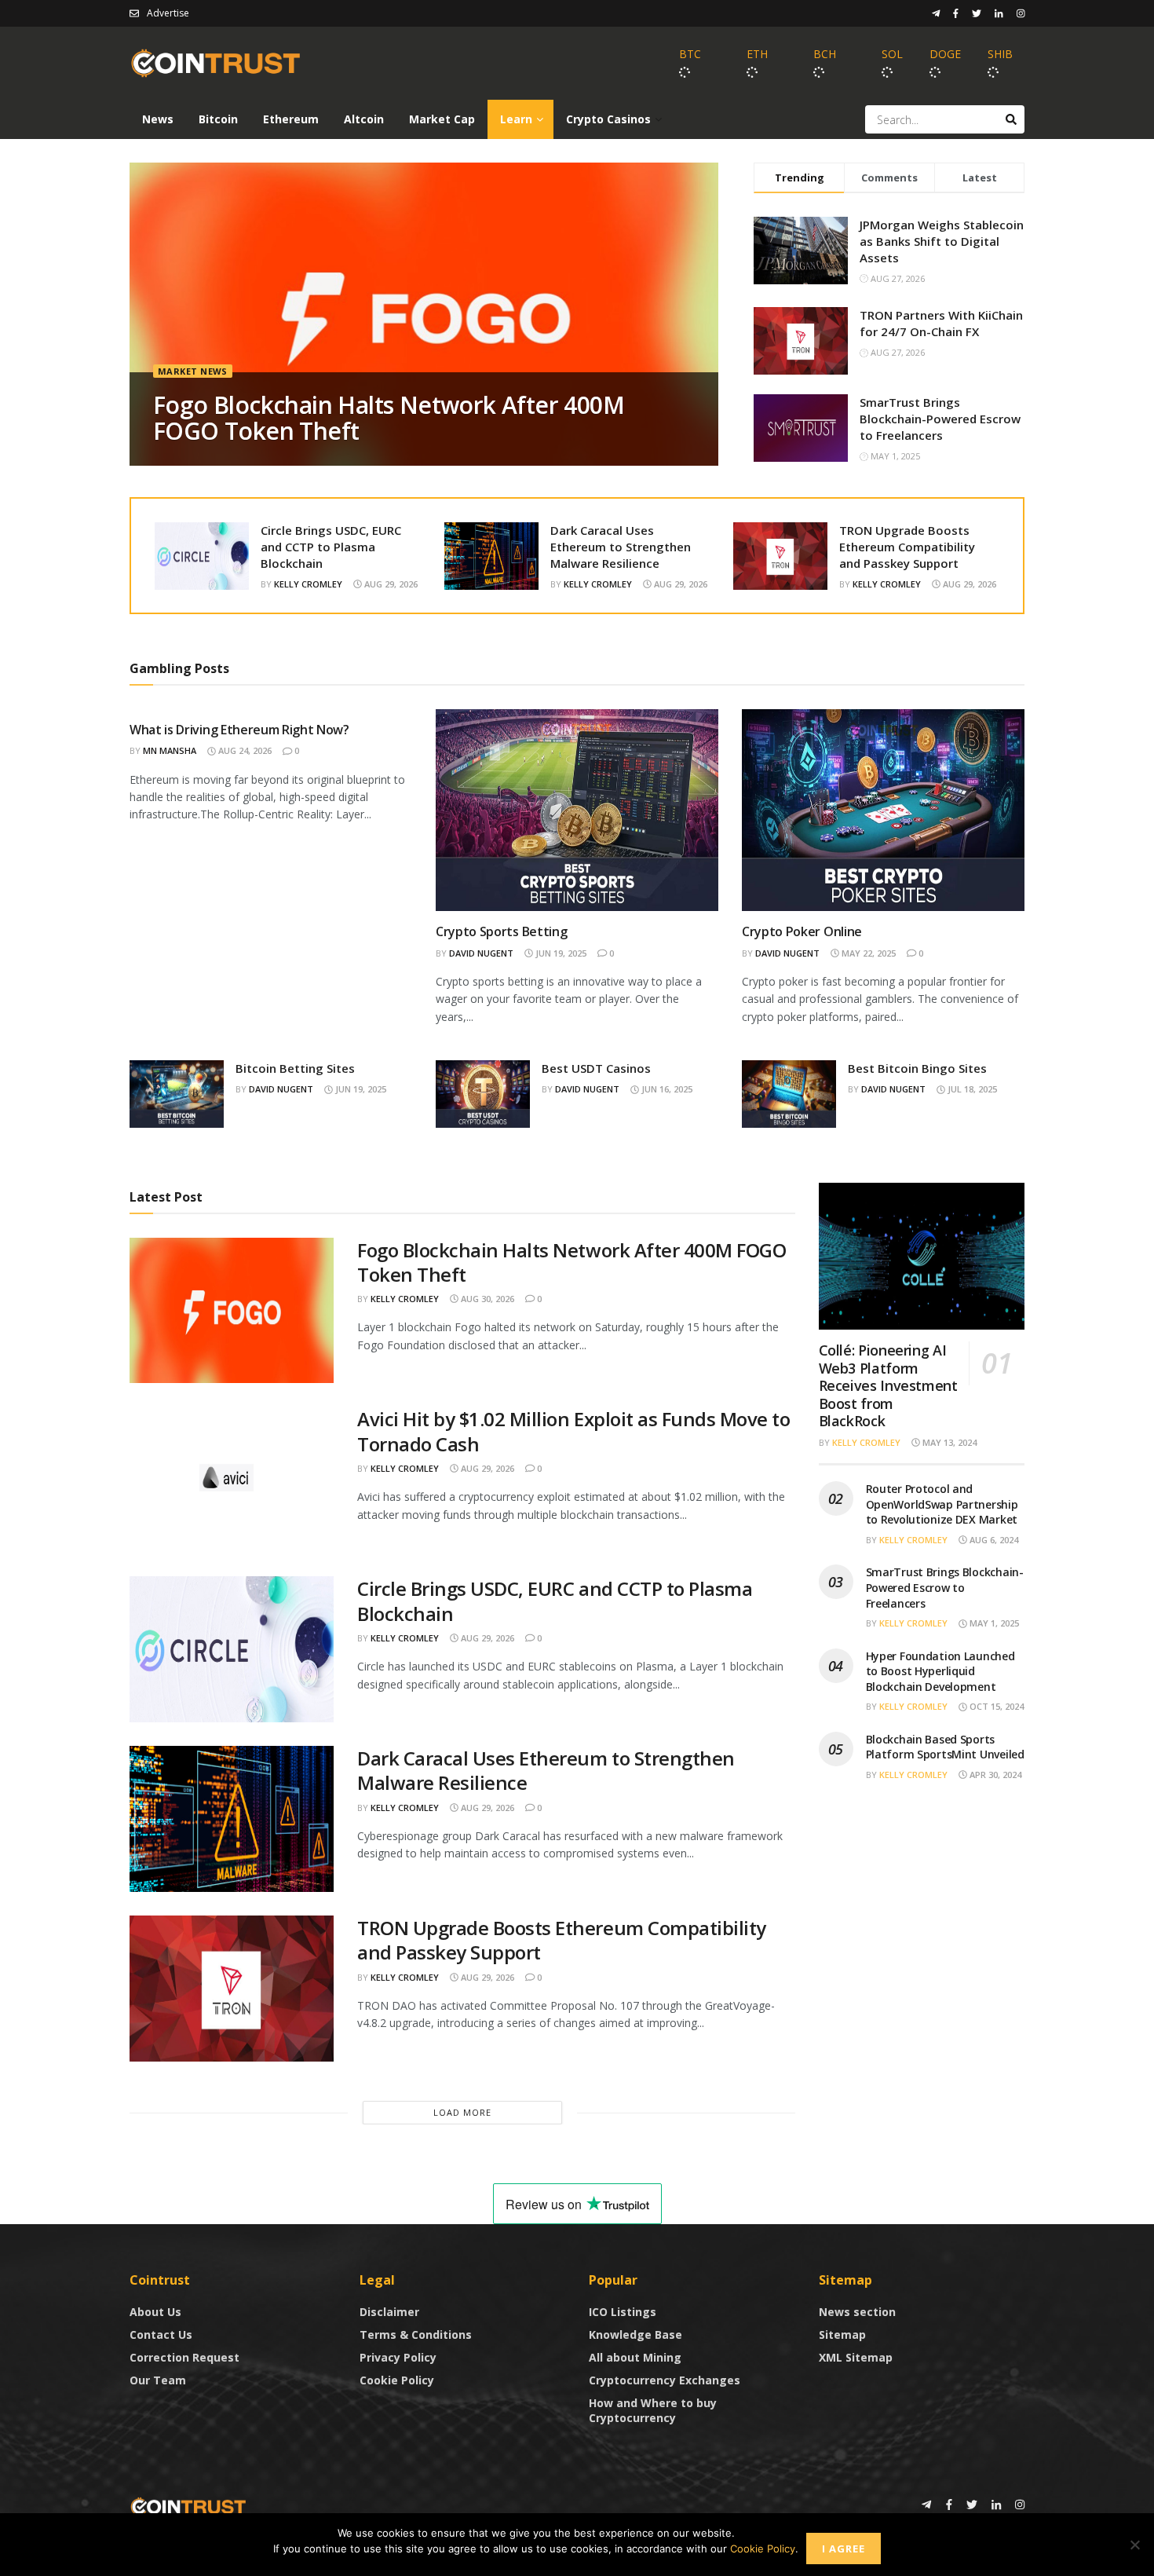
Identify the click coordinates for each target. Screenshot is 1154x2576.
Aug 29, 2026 (390, 584)
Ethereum (291, 119)
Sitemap (842, 2334)
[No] (1134, 2545)
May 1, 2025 (993, 1623)
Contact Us (161, 2334)
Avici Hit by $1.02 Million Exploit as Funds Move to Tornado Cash (574, 1431)
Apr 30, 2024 (994, 1775)
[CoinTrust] (188, 2506)
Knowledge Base (635, 2334)
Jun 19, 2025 (560, 953)
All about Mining (635, 2357)
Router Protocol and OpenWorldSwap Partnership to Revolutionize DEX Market (942, 1504)
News (158, 119)
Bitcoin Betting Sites (295, 1068)
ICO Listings (623, 2312)
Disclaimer (389, 2312)
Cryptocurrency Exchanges (665, 2380)
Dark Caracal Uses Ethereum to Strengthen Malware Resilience (621, 547)
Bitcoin (218, 119)
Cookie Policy (397, 2380)
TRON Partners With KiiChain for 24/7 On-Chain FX (941, 323)
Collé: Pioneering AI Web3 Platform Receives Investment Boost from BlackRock (888, 1385)
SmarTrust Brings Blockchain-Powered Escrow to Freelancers (940, 419)
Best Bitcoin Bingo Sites (917, 1068)
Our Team (158, 2380)
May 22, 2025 (867, 953)
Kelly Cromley (308, 584)
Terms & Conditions (416, 2334)
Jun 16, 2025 (666, 1089)
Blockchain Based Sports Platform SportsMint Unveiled (945, 1747)
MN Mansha (170, 750)
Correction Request (184, 2357)
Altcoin (364, 119)
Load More (462, 2112)
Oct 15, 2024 (995, 1706)
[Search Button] (1011, 119)
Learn (516, 119)
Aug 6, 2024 (993, 1540)
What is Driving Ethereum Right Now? (239, 730)
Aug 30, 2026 (486, 1299)
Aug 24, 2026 (244, 750)
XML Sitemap (856, 2357)
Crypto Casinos (608, 119)
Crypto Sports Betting (501, 931)
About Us (155, 2312)
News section (857, 2312)
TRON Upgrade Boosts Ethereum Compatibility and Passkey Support (907, 547)
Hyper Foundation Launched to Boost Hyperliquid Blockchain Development (940, 1671)
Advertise (168, 13)
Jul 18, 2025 (971, 1089)
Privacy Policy (398, 2357)
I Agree (844, 2549)
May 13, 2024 (948, 1442)
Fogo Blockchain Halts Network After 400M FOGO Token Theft (389, 418)
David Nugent (481, 953)
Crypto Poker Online (802, 931)
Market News (193, 371)
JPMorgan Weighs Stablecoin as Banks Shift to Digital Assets (942, 241)
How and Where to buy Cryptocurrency (653, 2410)
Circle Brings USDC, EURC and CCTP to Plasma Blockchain (331, 547)
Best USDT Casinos (596, 1068)
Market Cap (442, 119)
